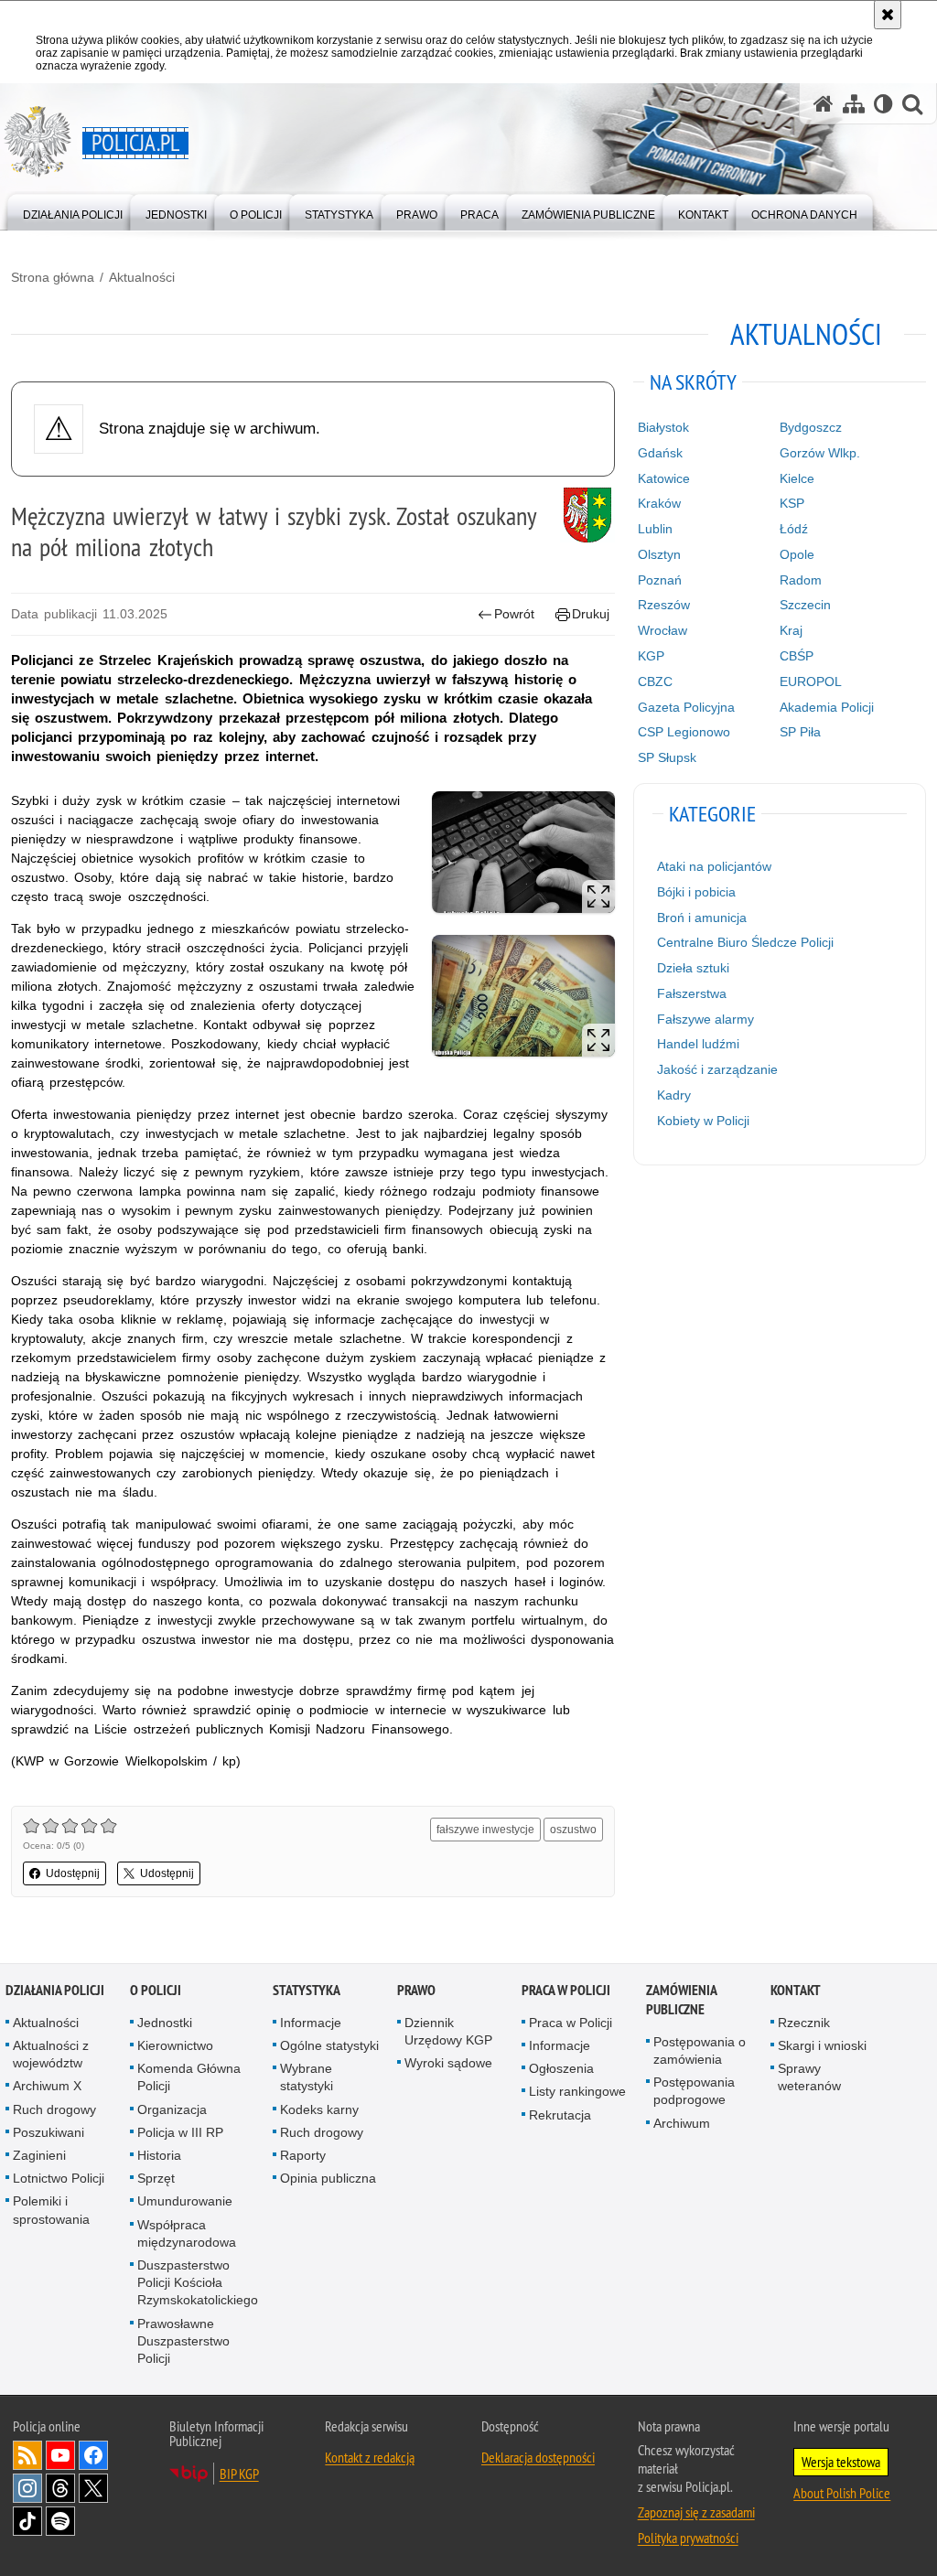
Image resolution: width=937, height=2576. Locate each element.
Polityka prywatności (688, 2538)
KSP (792, 503)
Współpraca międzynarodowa (187, 2233)
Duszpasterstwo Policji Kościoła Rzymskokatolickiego (198, 2282)
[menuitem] (73, 211)
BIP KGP (239, 2474)
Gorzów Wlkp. (820, 453)
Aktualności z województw (51, 2054)
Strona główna (53, 277)
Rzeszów (664, 605)
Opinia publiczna (328, 2178)
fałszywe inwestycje (485, 1830)
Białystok (663, 427)
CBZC (655, 682)
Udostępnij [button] (73, 1873)
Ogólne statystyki (329, 2045)
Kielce (797, 478)
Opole (797, 554)
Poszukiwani (48, 2132)
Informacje (311, 2023)
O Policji (156, 1990)
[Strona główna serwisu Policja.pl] (824, 104)
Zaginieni (39, 2155)
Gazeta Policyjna (686, 707)
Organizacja (172, 2109)
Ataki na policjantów (714, 866)
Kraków (659, 503)
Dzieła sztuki (693, 968)
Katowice (664, 478)
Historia (159, 2155)
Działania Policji (55, 1990)
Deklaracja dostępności (538, 2457)
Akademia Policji (827, 707)
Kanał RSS (27, 2455)
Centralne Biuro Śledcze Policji (745, 942)
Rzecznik (804, 2023)
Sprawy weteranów (809, 2077)
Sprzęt (156, 2178)
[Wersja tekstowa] (883, 104)
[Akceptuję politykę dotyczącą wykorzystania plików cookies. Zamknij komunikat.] (888, 15)
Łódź (794, 529)
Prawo (416, 1990)
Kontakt (796, 1990)
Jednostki (165, 2023)
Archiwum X (47, 2086)
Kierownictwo (175, 2045)
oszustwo (573, 1830)
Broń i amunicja (702, 918)
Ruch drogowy (54, 2109)
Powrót (514, 614)
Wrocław (662, 630)
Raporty (303, 2155)
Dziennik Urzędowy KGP (448, 2031)
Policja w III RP (180, 2132)
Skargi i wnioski (822, 2045)
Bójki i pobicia (696, 892)
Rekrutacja (560, 2115)
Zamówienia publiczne (681, 2000)
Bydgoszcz (811, 427)
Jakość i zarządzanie (717, 1069)
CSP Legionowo (684, 732)
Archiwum (682, 2123)
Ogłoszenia (561, 2068)
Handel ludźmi (698, 1044)
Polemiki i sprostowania (51, 2210)
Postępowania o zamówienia (700, 2050)
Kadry (674, 1095)
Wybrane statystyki (307, 2077)
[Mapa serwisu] (854, 104)
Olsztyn (659, 554)
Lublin (655, 529)
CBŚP (797, 656)
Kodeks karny (319, 2109)
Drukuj (591, 614)
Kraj (791, 630)
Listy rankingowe (577, 2091)
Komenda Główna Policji (189, 2077)
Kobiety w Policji (703, 1121)
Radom (801, 580)
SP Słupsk (667, 757)
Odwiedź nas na (60, 2455)
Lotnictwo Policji (59, 2178)
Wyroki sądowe (448, 2063)
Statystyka (307, 1990)
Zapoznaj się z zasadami (696, 2512)
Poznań (660, 580)
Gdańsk (660, 453)
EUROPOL (811, 682)
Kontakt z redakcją (370, 2457)
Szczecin (805, 605)
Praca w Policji (566, 1990)
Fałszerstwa (692, 993)
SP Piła (800, 732)
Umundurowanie (185, 2201)
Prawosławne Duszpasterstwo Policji (183, 2341)
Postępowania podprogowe (694, 2091)
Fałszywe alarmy (705, 1019)
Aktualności (142, 277)
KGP (651, 656)
